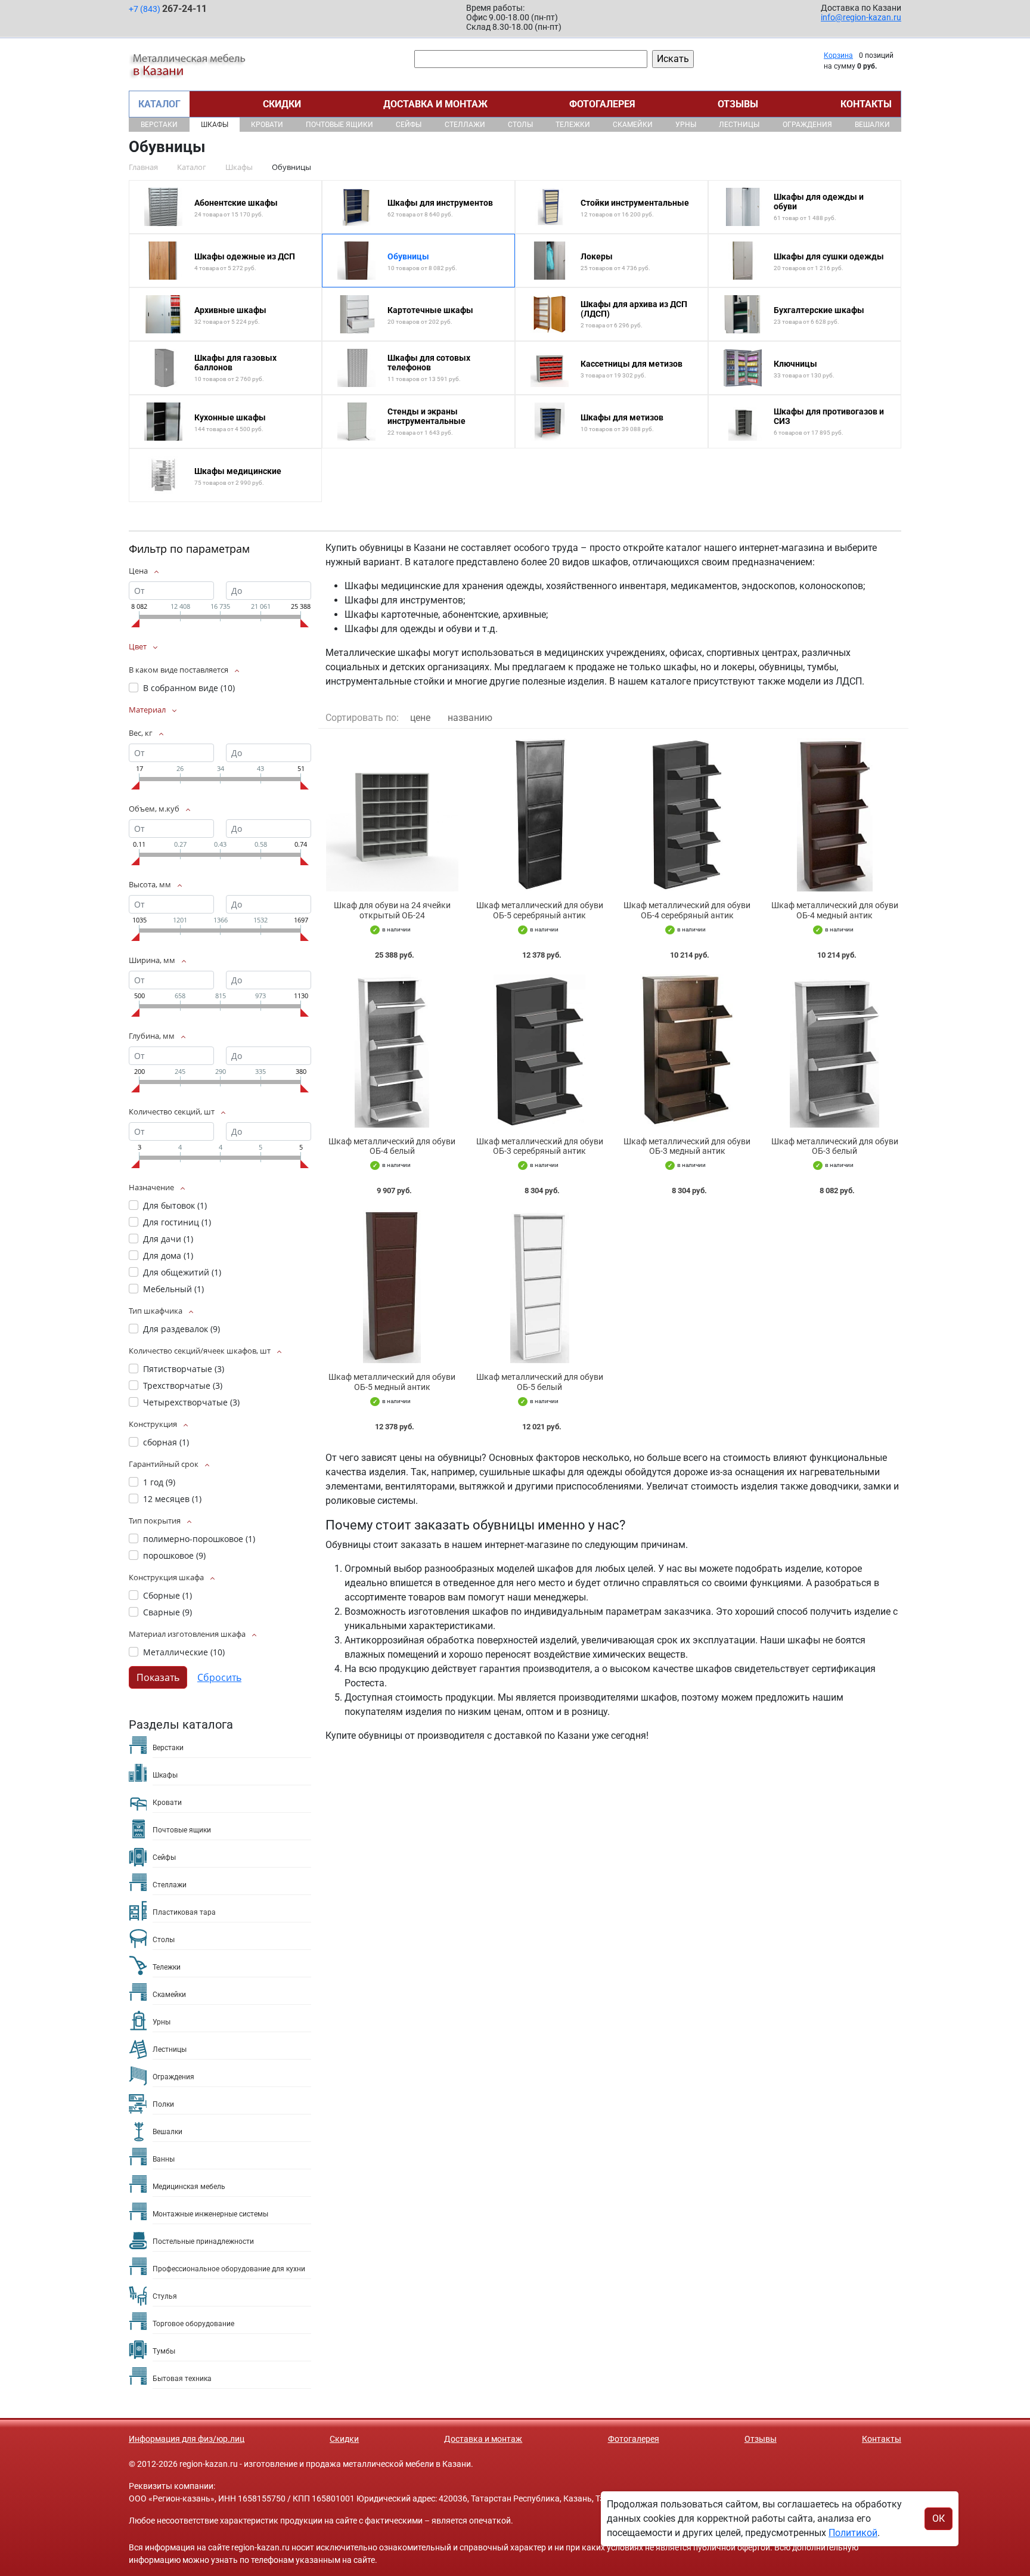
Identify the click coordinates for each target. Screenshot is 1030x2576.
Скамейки (633, 125)
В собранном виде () (189, 688)
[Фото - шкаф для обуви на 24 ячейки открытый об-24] (392, 815)
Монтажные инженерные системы (210, 2214)
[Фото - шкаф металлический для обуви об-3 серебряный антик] (540, 1051)
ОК (939, 2518)
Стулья (165, 2296)
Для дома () (168, 1256)
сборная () (166, 1442)
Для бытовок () (175, 1205)
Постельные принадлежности (203, 2241)
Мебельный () (173, 1289)
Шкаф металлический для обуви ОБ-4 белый (392, 1146)
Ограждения (807, 125)
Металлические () (184, 1652)
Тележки (573, 125)
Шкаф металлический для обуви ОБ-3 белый (835, 1146)
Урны (686, 125)
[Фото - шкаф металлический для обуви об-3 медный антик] (687, 1051)
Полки (163, 2104)
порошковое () (174, 1555)
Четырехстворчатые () (191, 1402)
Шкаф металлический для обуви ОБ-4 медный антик (835, 910)
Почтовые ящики (339, 125)
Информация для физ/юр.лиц (187, 2439)
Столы (520, 125)
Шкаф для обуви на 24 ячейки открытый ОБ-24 (392, 910)
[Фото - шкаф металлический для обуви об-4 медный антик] (835, 815)
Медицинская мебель (189, 2187)
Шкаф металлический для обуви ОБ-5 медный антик (392, 1382)
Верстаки (159, 125)
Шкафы (215, 125)
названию (470, 718)
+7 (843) (168, 9)
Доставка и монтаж (435, 104)
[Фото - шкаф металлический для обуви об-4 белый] (392, 1051)
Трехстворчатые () (183, 1385)
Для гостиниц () (177, 1222)
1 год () (159, 1482)
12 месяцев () (172, 1499)
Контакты (866, 104)
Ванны (164, 2159)
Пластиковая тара (184, 1912)
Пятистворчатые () (184, 1369)
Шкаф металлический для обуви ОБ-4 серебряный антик (687, 910)
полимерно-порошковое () (199, 1539)
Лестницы (739, 125)
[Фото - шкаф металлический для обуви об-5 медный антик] (392, 1287)
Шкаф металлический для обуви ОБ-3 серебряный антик (540, 1146)
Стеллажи (465, 125)
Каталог (159, 104)
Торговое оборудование (193, 2324)
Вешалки (872, 125)
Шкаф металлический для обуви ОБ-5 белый (540, 1382)
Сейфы (409, 125)
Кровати (267, 125)
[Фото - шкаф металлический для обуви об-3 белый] (835, 1051)
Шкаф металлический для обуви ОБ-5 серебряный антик (540, 910)
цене (420, 718)
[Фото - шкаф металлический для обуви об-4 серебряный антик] (687, 815)
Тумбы (164, 2351)
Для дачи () (168, 1239)
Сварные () (167, 1612)
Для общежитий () (182, 1272)
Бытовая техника (182, 2379)
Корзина (838, 55)
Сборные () (167, 1595)
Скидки (282, 104)
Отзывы (738, 104)
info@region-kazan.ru (861, 17)
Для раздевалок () (182, 1329)
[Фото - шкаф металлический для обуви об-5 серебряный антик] (540, 815)
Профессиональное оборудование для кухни (229, 2269)
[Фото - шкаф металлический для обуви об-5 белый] (540, 1287)
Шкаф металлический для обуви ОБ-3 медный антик (687, 1146)
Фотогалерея (602, 104)
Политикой (853, 2533)
